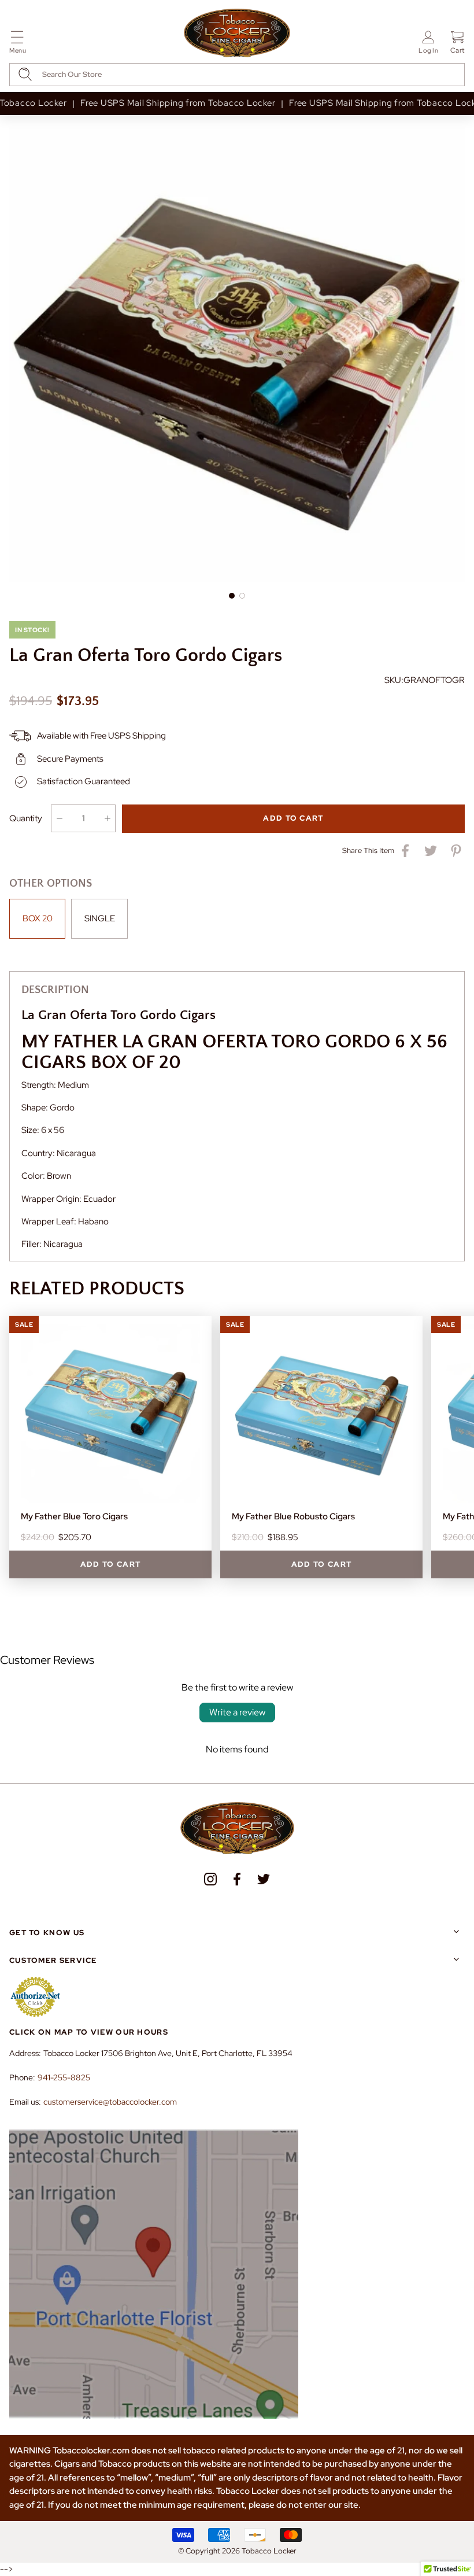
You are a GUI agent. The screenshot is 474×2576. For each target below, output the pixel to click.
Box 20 (38, 918)
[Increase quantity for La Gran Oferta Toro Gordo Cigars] (107, 818)
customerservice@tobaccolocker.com (110, 2102)
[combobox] (237, 75)
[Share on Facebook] (405, 851)
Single (100, 918)
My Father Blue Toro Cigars (74, 1516)
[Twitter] (264, 1879)
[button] (18, 44)
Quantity (26, 818)
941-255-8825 (64, 2077)
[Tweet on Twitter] (431, 851)
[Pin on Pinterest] (456, 851)
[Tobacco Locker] (237, 34)
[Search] (25, 74)
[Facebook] (237, 1879)
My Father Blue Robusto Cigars (293, 1516)
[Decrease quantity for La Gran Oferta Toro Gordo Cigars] (59, 818)
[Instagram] (210, 1879)
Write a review (237, 1712)
